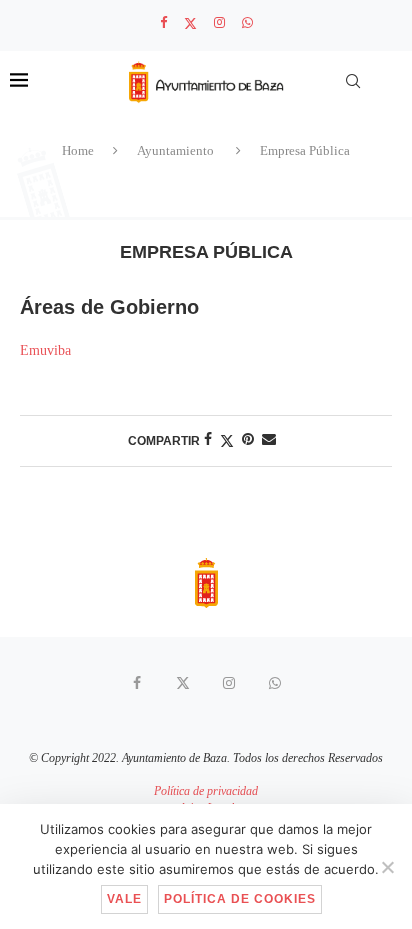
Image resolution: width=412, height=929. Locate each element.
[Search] (353, 81)
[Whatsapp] (247, 23)
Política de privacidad (206, 791)
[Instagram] (219, 23)
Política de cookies (240, 899)
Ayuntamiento (175, 150)
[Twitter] (190, 23)
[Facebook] (163, 23)
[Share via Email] (269, 440)
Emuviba (45, 350)
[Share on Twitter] (227, 441)
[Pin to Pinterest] (248, 440)
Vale (124, 899)
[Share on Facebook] (208, 440)
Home (78, 150)
